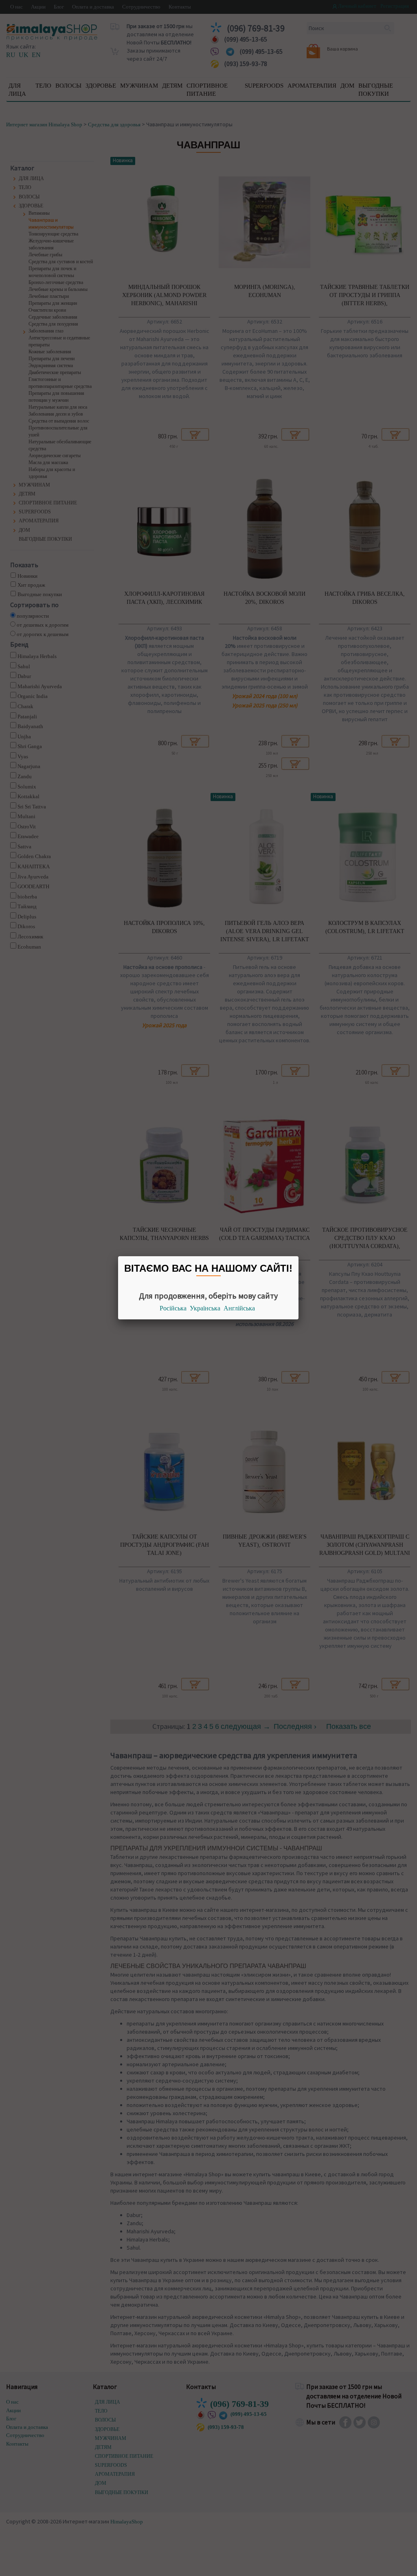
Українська (205, 1308)
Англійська (239, 1308)
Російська (173, 1308)
